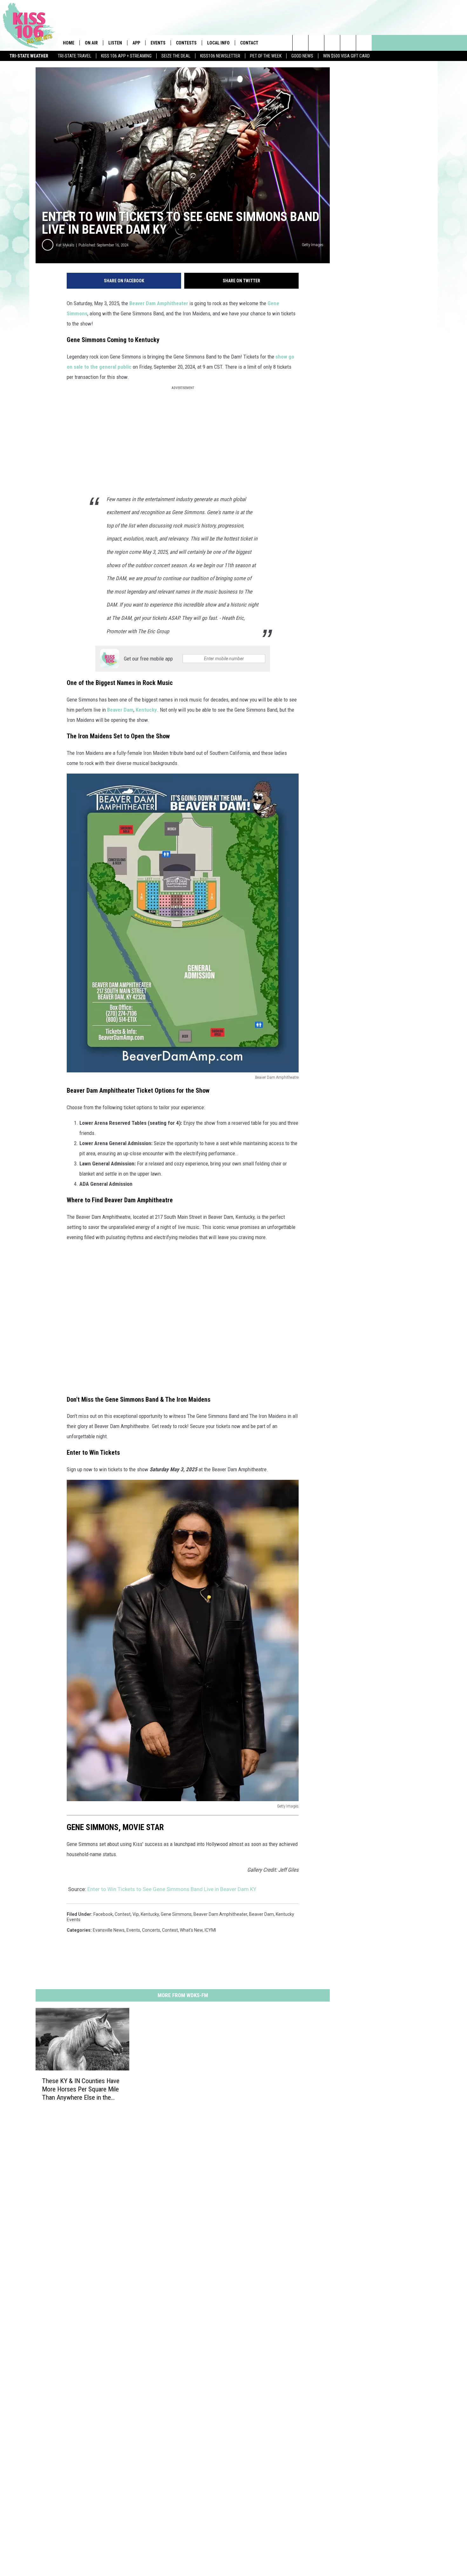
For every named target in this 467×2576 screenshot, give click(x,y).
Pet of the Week (266, 56)
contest (123, 1914)
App (136, 43)
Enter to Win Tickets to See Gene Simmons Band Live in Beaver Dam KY (172, 1889)
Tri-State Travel (74, 56)
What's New (191, 1930)
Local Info (218, 43)
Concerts (151, 1930)
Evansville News (109, 1930)
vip (136, 1914)
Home (69, 43)
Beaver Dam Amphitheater (159, 303)
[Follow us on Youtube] (364, 43)
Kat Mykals (65, 245)
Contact (249, 43)
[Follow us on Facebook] (332, 43)
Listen (115, 43)
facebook (103, 1914)
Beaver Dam (120, 710)
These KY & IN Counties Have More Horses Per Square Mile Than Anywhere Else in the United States (81, 2089)
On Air (91, 43)
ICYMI (210, 1930)
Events (158, 43)
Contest (170, 1930)
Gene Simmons (176, 1914)
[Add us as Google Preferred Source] (316, 43)
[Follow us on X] (348, 43)
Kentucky (146, 710)
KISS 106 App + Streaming (126, 56)
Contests (186, 43)
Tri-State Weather (29, 56)
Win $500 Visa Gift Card (346, 56)
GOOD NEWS (302, 56)
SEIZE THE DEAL (176, 56)
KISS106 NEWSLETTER (220, 56)
